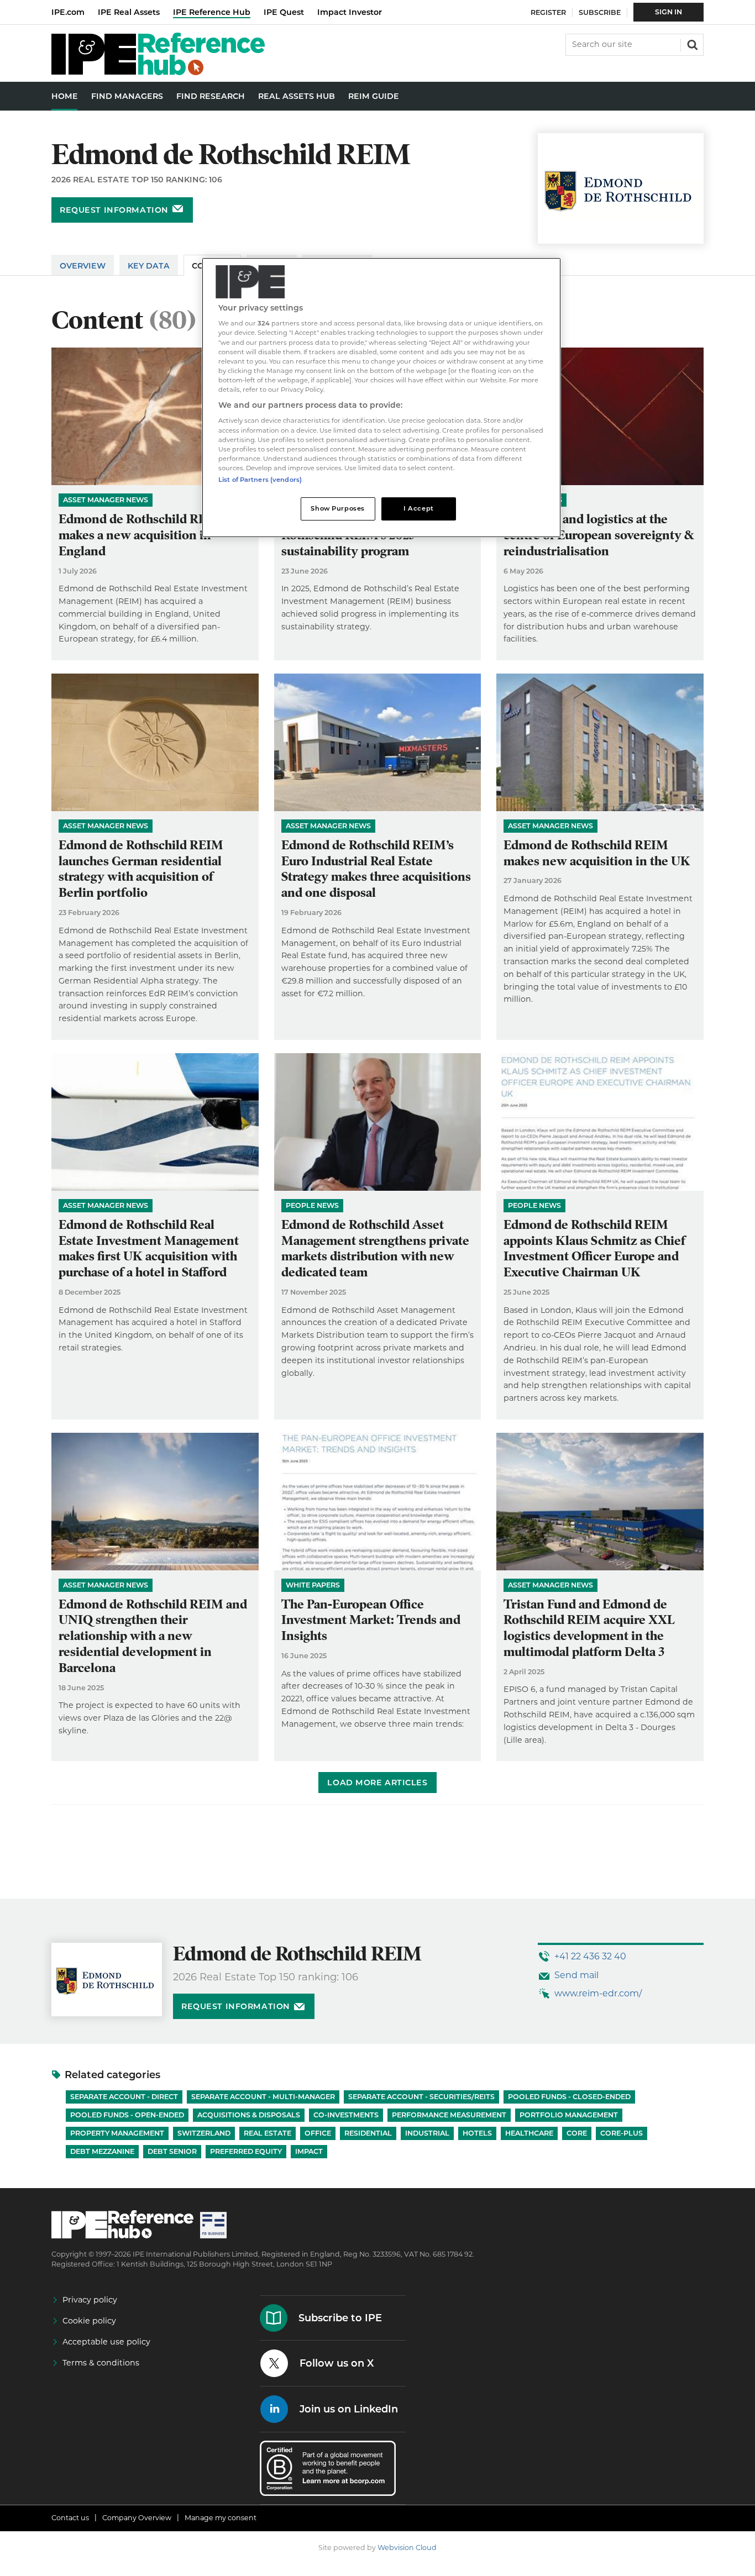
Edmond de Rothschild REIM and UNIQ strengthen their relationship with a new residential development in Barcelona (153, 1636)
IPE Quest (284, 12)
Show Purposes (337, 508)
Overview (83, 266)
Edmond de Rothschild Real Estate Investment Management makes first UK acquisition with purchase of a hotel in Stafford (149, 1248)
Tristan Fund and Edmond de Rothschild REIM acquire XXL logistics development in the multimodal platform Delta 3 (589, 1628)
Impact (309, 2151)
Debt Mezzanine (102, 2151)
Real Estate (268, 2133)
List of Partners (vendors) (260, 480)
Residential (368, 2133)
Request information (114, 210)
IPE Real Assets (129, 12)
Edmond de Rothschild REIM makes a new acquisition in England (141, 535)
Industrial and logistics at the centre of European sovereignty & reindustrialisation (599, 535)
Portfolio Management (569, 2115)
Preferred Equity (246, 2151)
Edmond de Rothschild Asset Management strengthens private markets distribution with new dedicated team (375, 1248)
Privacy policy (90, 2300)
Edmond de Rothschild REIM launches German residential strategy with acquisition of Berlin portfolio (141, 869)
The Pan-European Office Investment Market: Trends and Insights (371, 1620)
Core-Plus (622, 2133)
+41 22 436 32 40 (590, 1956)
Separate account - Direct (124, 2097)
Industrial (427, 2133)
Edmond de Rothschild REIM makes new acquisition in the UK (597, 853)
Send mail (576, 1975)
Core (577, 2133)
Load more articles (377, 1783)
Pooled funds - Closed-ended (569, 2097)
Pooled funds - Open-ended (127, 2115)
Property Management (117, 2133)
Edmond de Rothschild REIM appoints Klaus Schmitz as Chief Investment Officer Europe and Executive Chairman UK (594, 1248)
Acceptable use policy (106, 2342)
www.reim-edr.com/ (598, 1993)
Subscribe (600, 12)
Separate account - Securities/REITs (421, 2097)
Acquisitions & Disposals (249, 2115)
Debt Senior (172, 2151)
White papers (313, 1585)
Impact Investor (350, 12)
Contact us (70, 2518)
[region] (381, 398)
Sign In (669, 12)
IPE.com (68, 12)
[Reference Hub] (158, 72)
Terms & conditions (101, 2363)
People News (312, 1205)
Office (318, 2133)
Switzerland (204, 2133)
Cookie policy (89, 2321)
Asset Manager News (106, 500)
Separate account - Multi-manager (263, 2097)
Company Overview (137, 2518)
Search (691, 44)
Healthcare (529, 2133)
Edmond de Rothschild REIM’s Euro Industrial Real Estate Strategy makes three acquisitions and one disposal (376, 869)
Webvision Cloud (407, 2548)
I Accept (419, 508)
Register (548, 12)
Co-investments (346, 2115)
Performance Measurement (449, 2115)
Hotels (477, 2133)
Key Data (149, 266)
